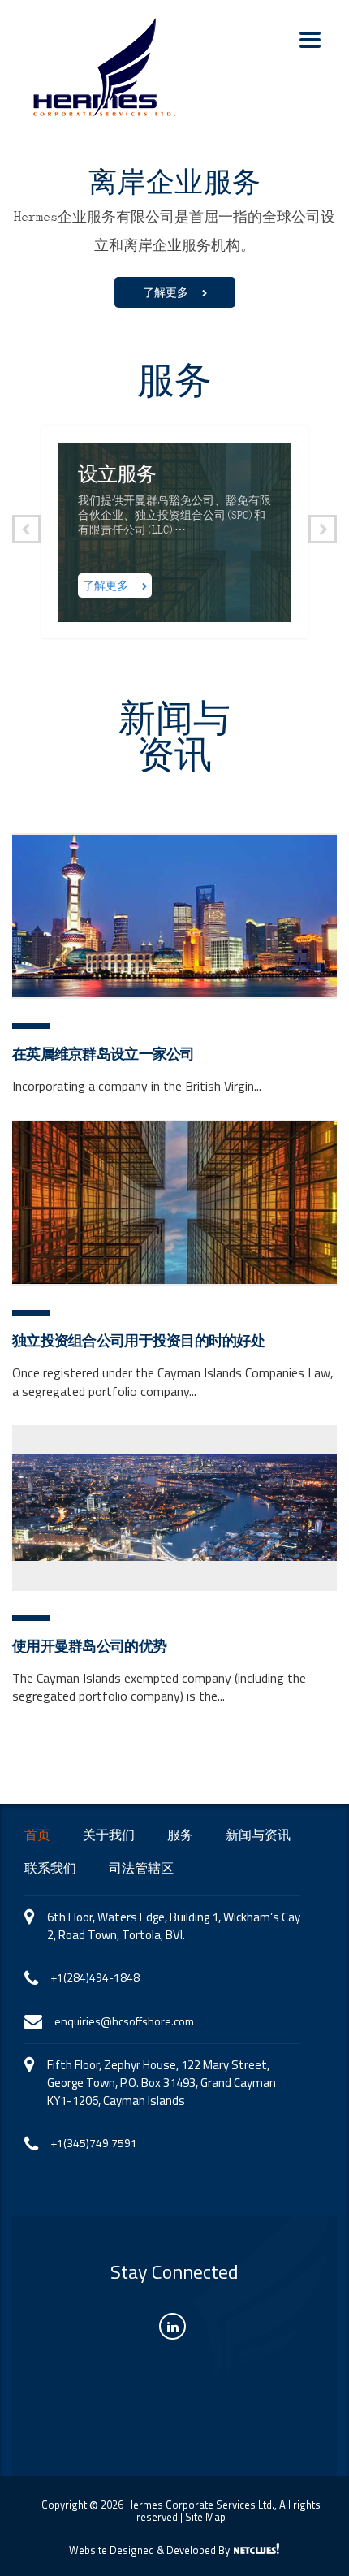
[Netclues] (256, 2548)
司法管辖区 (141, 1869)
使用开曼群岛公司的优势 (89, 1646)
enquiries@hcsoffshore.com (124, 2021)
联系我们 (50, 1869)
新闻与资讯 (258, 1835)
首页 (37, 1835)
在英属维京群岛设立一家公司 (103, 1054)
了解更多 (168, 292)
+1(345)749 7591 (94, 2143)
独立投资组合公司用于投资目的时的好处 (138, 1341)
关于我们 (109, 1835)
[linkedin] (172, 2326)
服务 (180, 1835)
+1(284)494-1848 (95, 1977)
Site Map (205, 2517)
